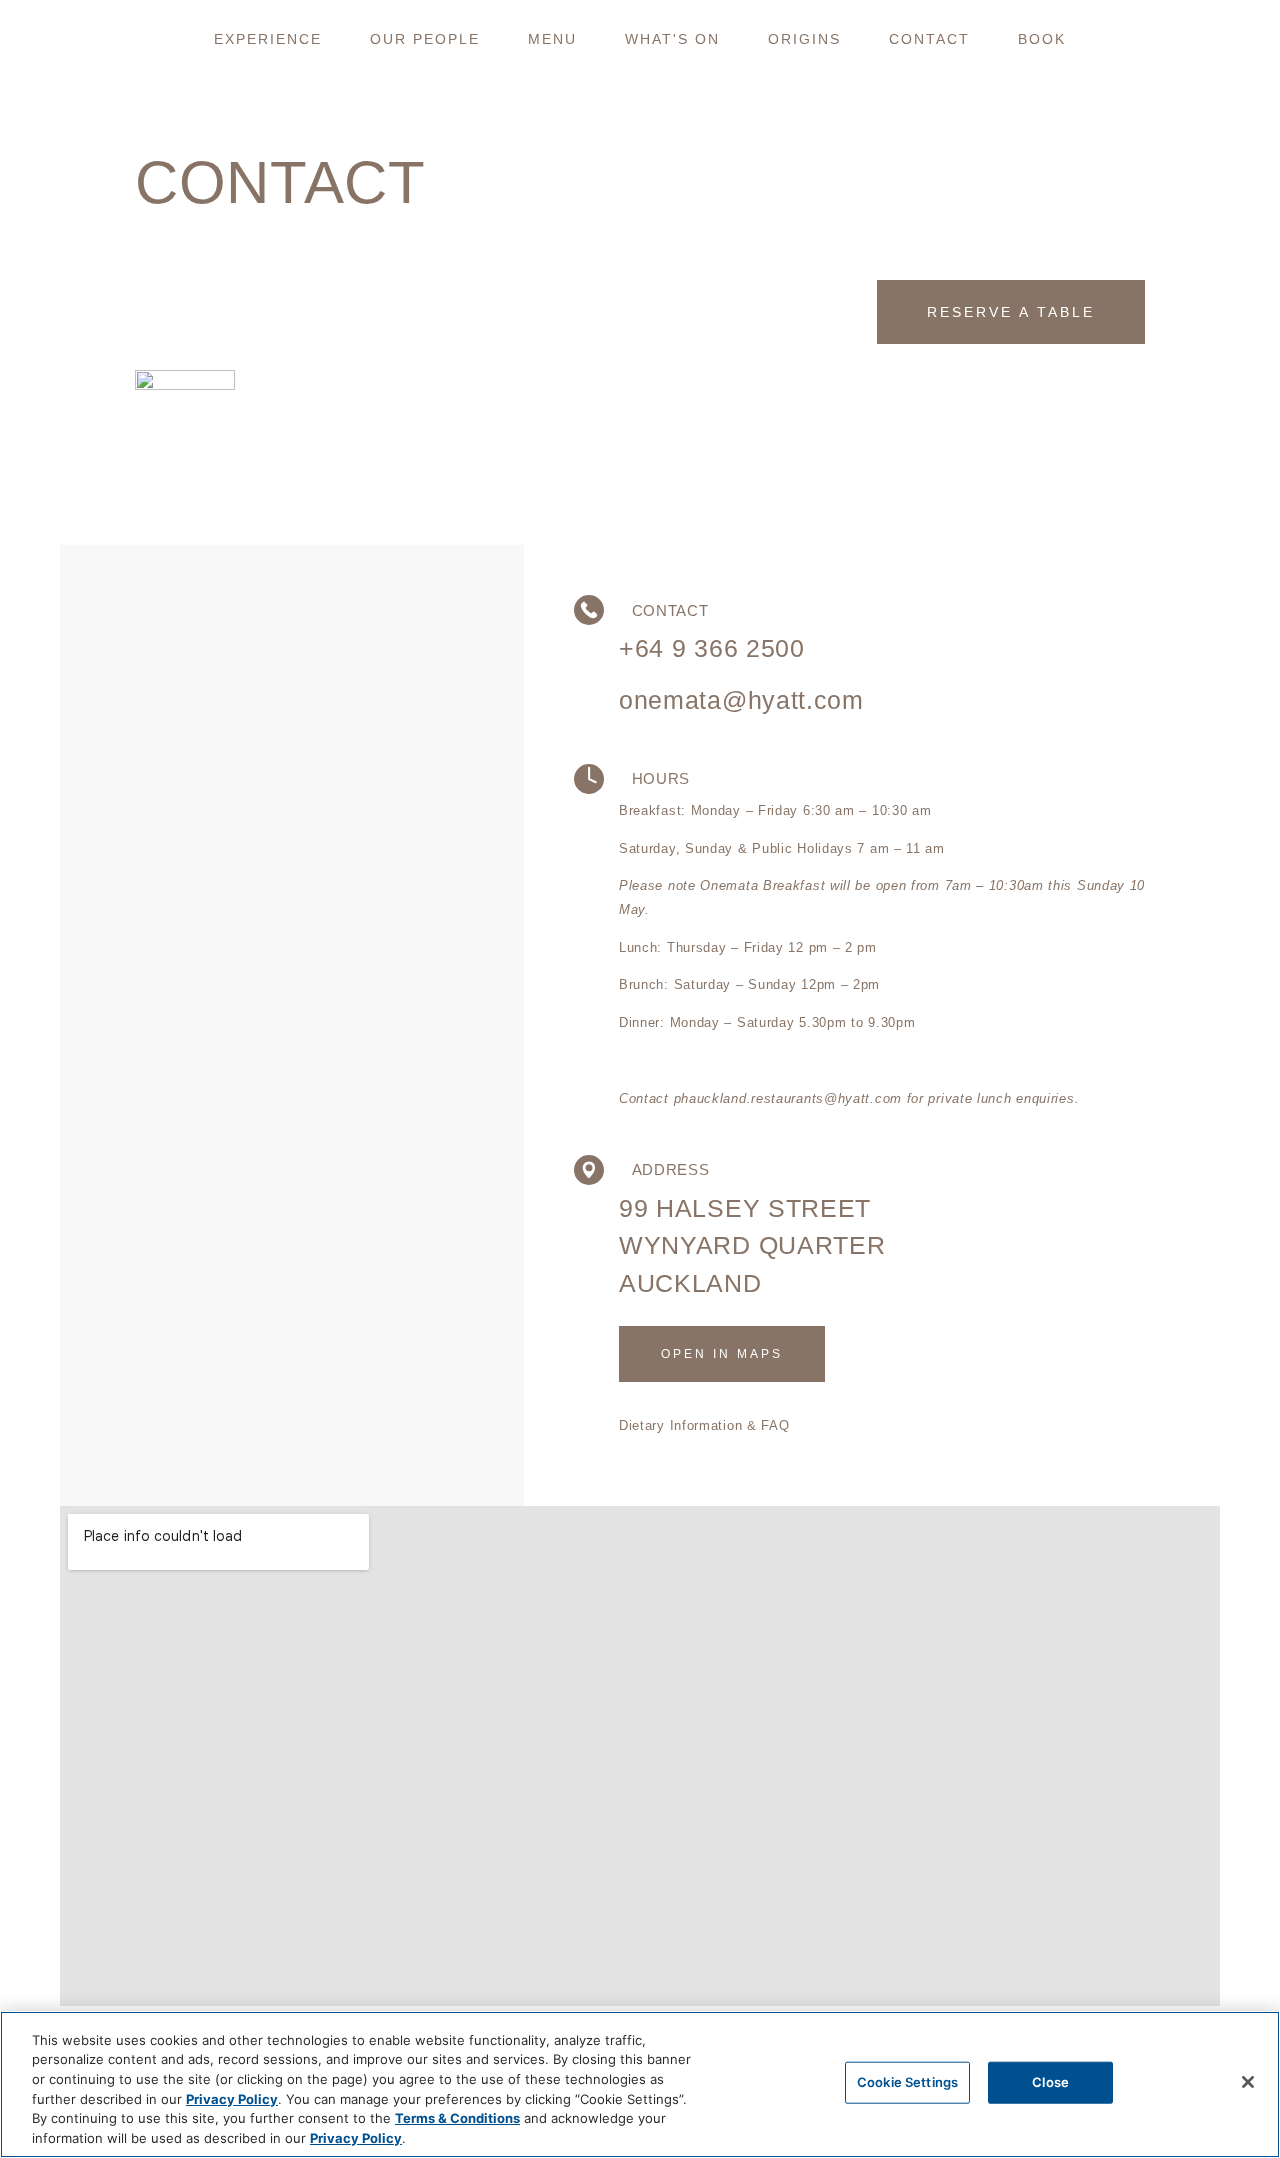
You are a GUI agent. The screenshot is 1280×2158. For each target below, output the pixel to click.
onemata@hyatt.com (741, 700)
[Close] (1248, 2082)
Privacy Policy (232, 2098)
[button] (268, 39)
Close (1050, 2082)
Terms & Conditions (457, 2118)
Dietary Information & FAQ (704, 1425)
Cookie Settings (907, 2082)
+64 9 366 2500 (712, 648)
